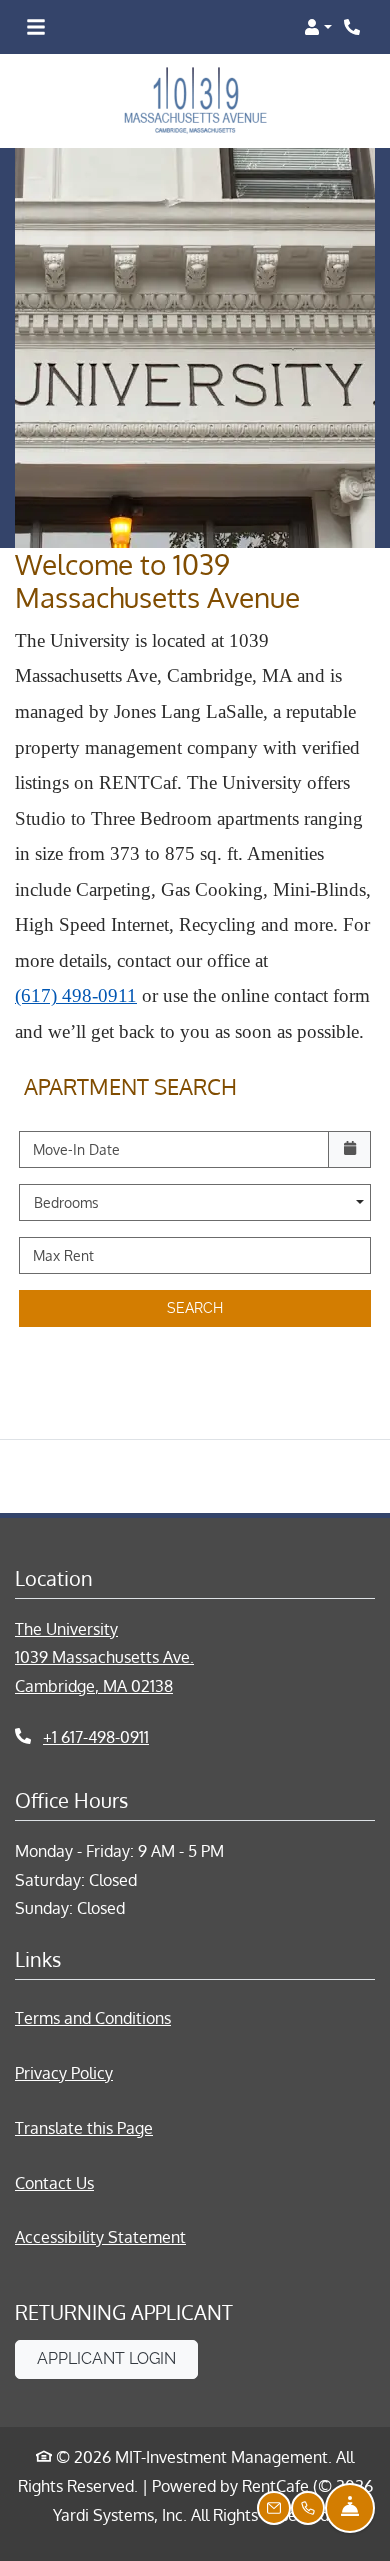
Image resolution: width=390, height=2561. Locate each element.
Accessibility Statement (100, 2236)
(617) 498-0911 (76, 995)
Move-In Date (76, 1149)
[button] (318, 27)
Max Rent (63, 1255)
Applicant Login (117, 2358)
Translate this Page (84, 2127)
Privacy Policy (64, 2072)
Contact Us (54, 2183)
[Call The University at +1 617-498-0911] (354, 27)
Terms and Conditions (93, 2017)
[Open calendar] (349, 1149)
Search (195, 1308)
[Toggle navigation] (36, 27)
